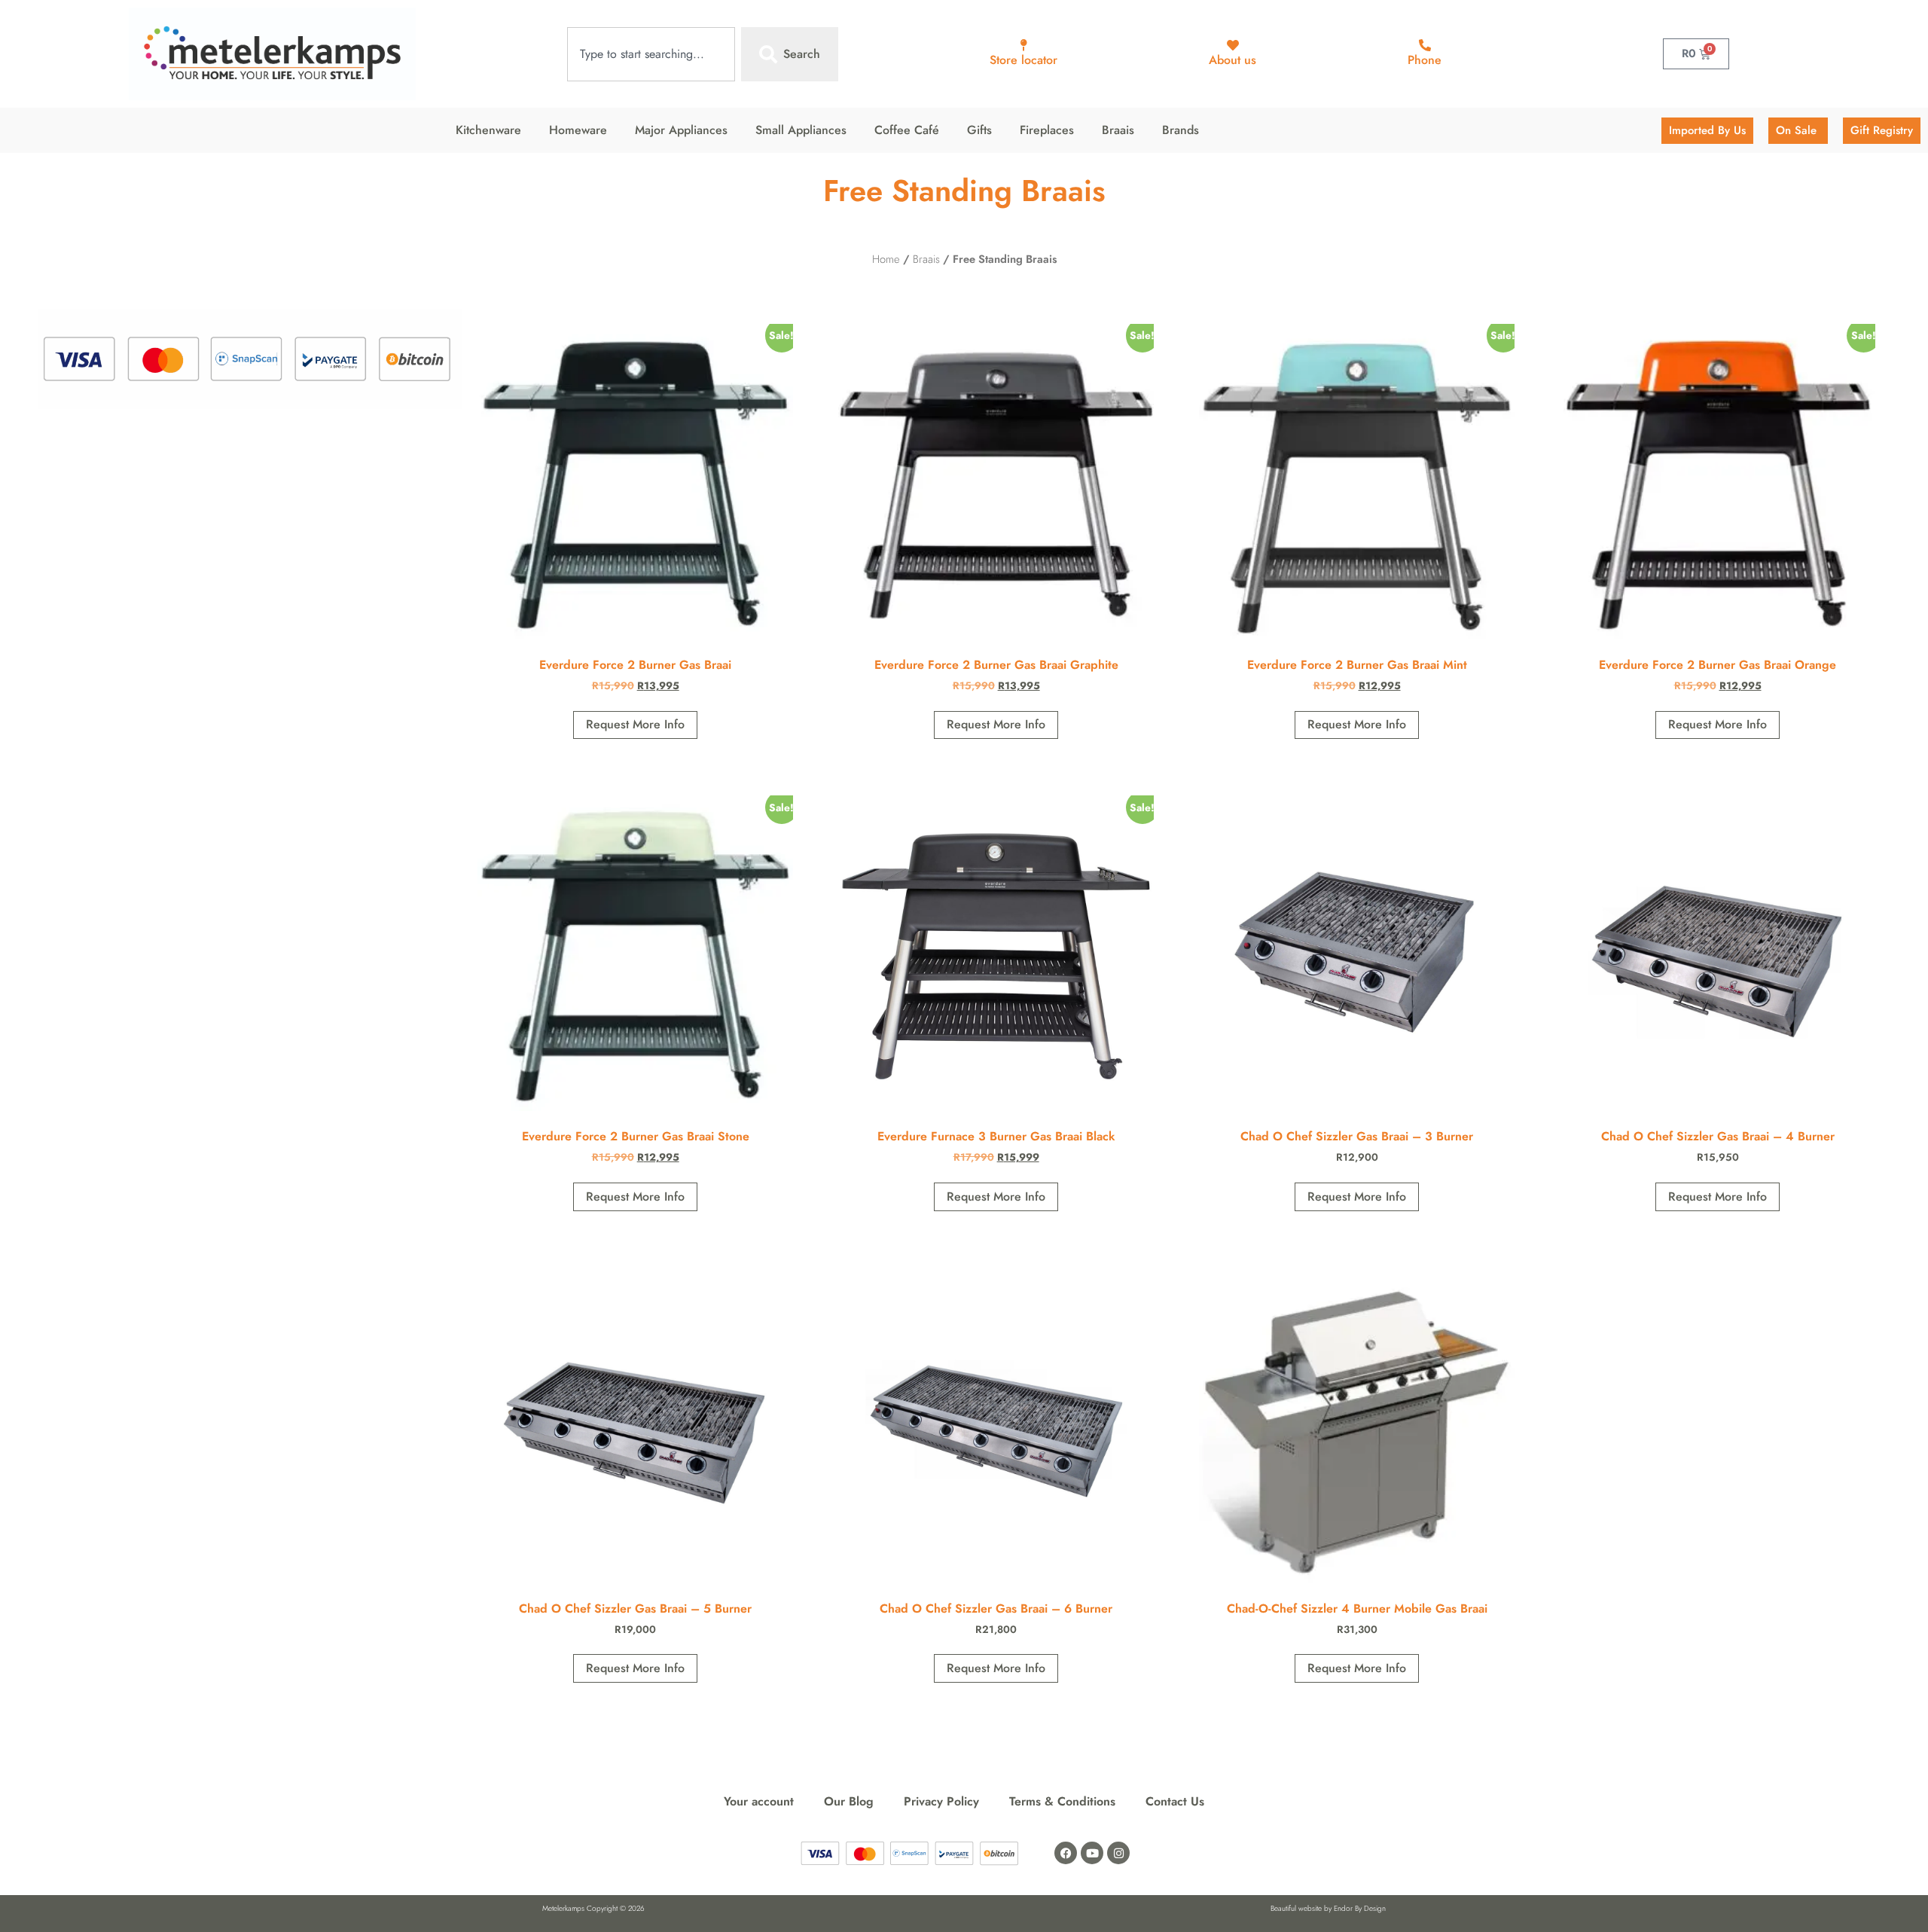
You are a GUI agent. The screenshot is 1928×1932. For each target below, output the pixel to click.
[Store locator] (1023, 45)
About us (1232, 60)
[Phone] (1425, 45)
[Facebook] (1066, 1853)
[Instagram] (1118, 1853)
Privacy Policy (941, 1801)
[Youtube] (1092, 1853)
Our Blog (849, 1801)
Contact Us (1175, 1801)
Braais (926, 259)
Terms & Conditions (1062, 1801)
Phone (1425, 60)
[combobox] (651, 54)
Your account (759, 1801)
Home (886, 259)
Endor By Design (1360, 1908)
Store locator (1023, 60)
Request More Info (635, 724)
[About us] (1233, 45)
